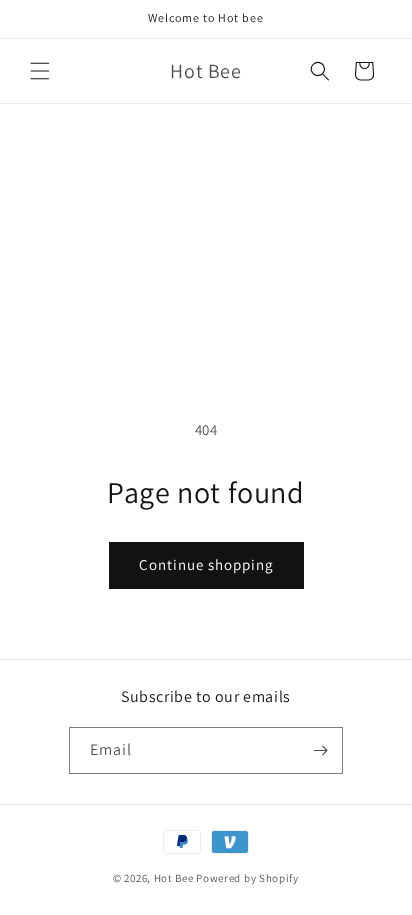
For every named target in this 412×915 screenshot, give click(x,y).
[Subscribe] (320, 750)
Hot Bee (174, 878)
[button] (40, 71)
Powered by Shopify (247, 878)
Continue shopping (206, 564)
